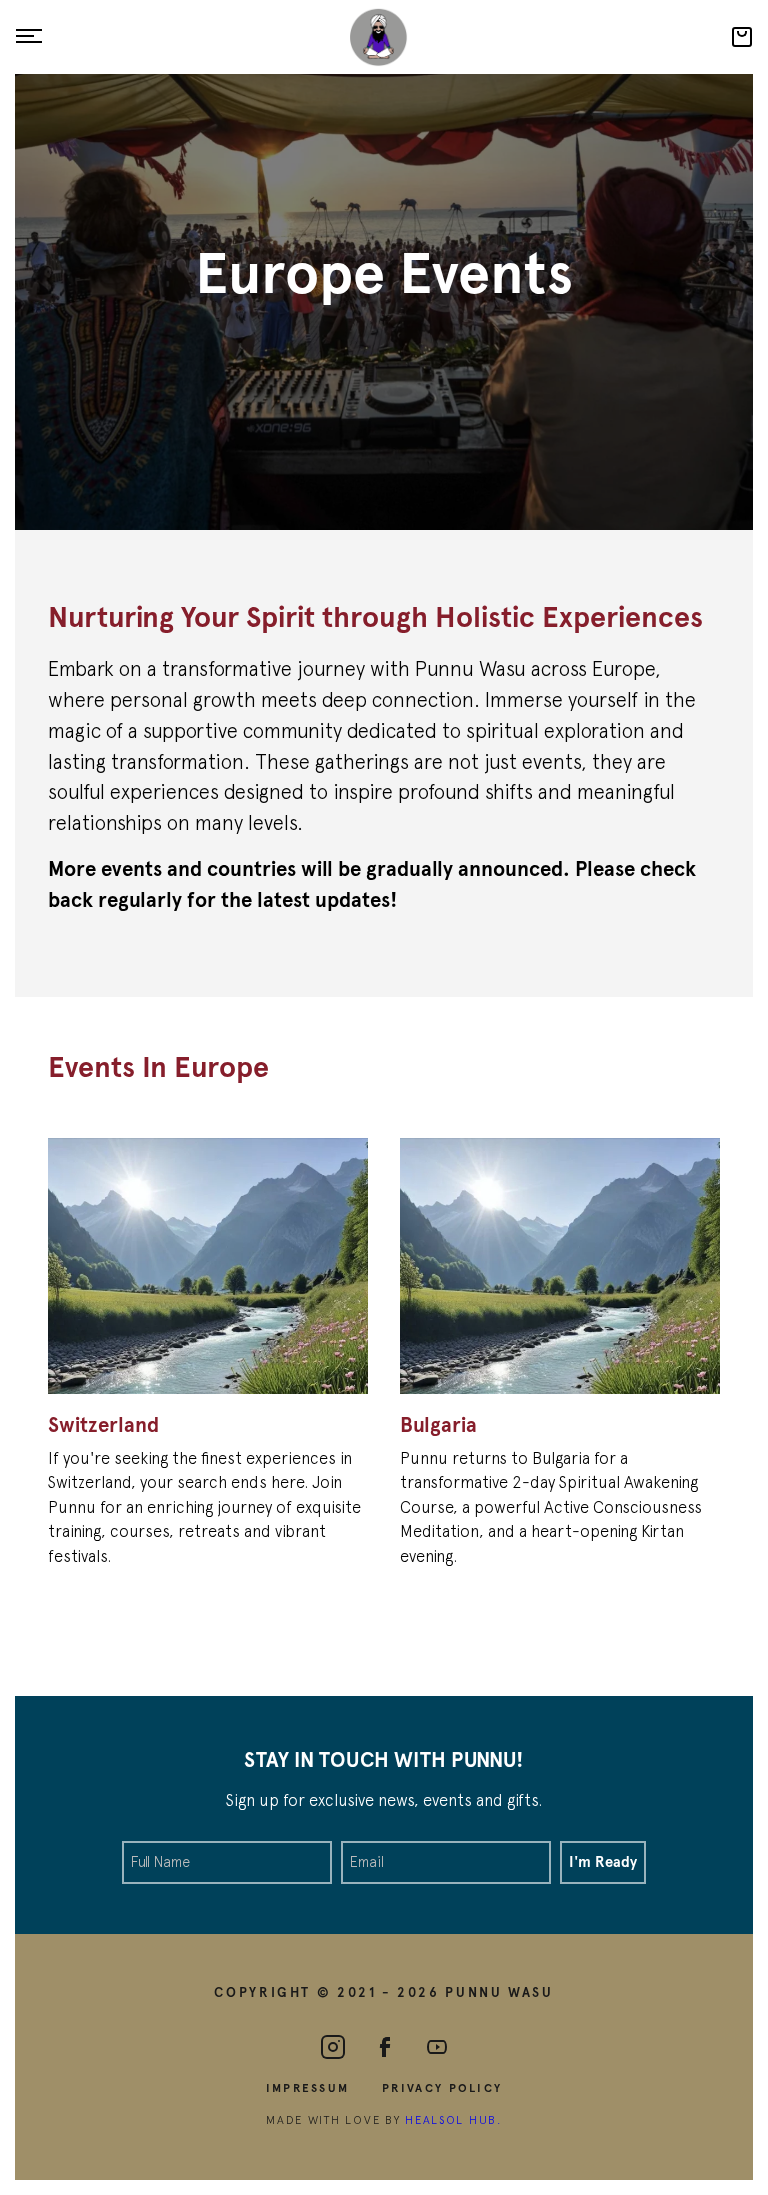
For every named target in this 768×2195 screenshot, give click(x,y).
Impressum (308, 2087)
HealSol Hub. (453, 2119)
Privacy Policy (442, 2087)
